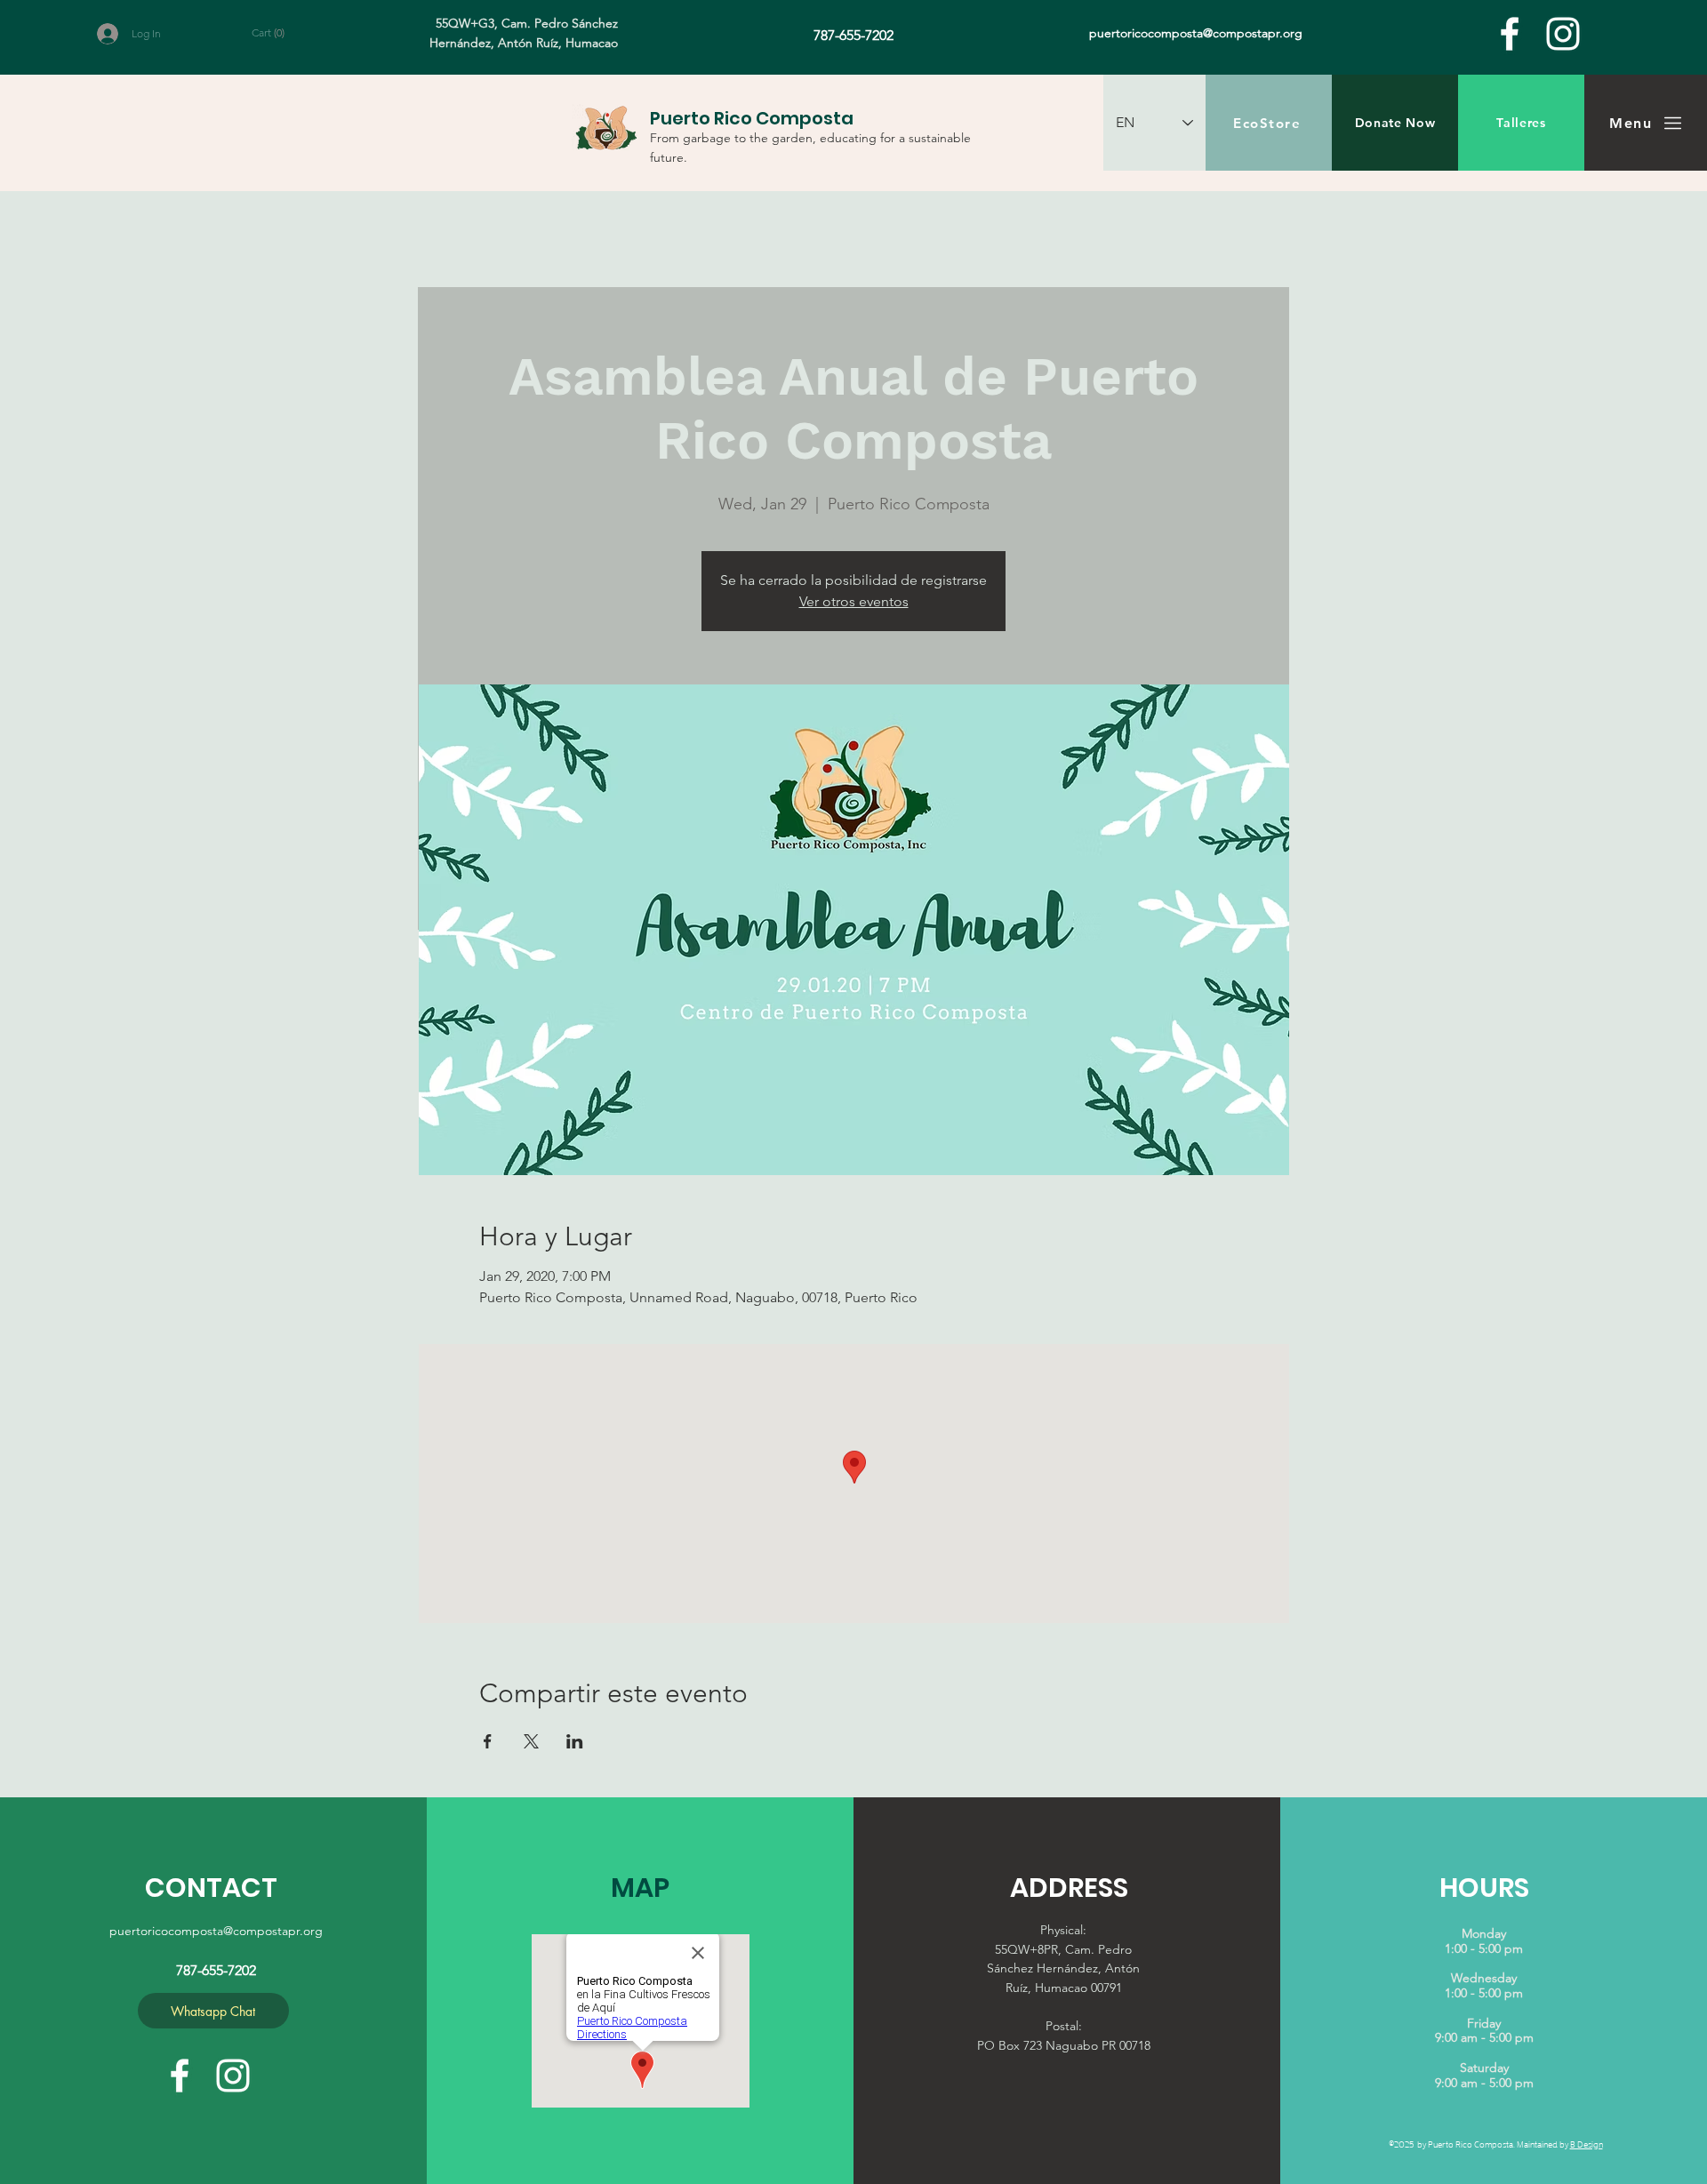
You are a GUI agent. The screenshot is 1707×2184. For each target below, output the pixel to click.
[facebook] (1510, 34)
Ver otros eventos (854, 601)
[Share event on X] (531, 1741)
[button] (278, 33)
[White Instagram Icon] (1563, 34)
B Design (1587, 2144)
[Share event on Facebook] (488, 1741)
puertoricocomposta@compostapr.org (216, 1931)
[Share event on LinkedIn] (575, 1741)
